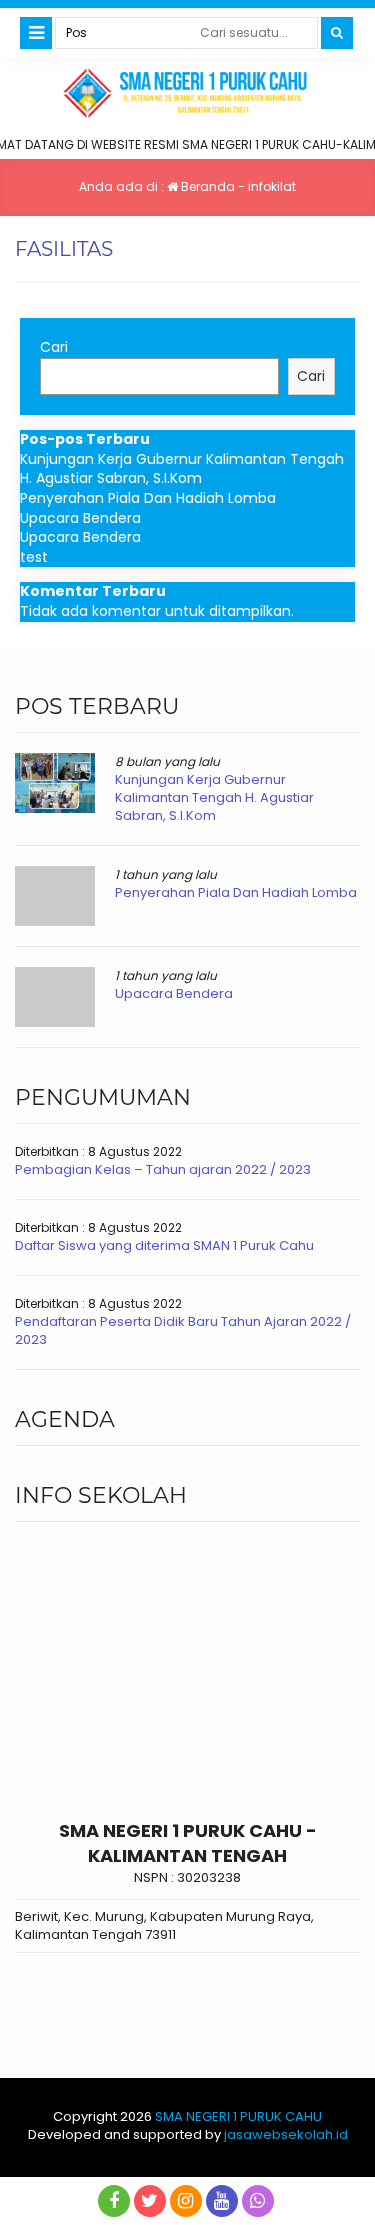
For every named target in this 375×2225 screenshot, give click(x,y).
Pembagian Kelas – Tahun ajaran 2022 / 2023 (163, 1169)
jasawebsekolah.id (286, 2134)
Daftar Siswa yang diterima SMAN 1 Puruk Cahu (164, 1245)
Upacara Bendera (80, 518)
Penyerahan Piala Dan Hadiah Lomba (148, 498)
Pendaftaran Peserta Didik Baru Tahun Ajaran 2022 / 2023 (183, 1330)
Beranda (206, 186)
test (34, 557)
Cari (54, 347)
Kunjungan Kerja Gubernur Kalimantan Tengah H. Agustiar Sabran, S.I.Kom (182, 469)
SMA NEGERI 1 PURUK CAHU (238, 2116)
